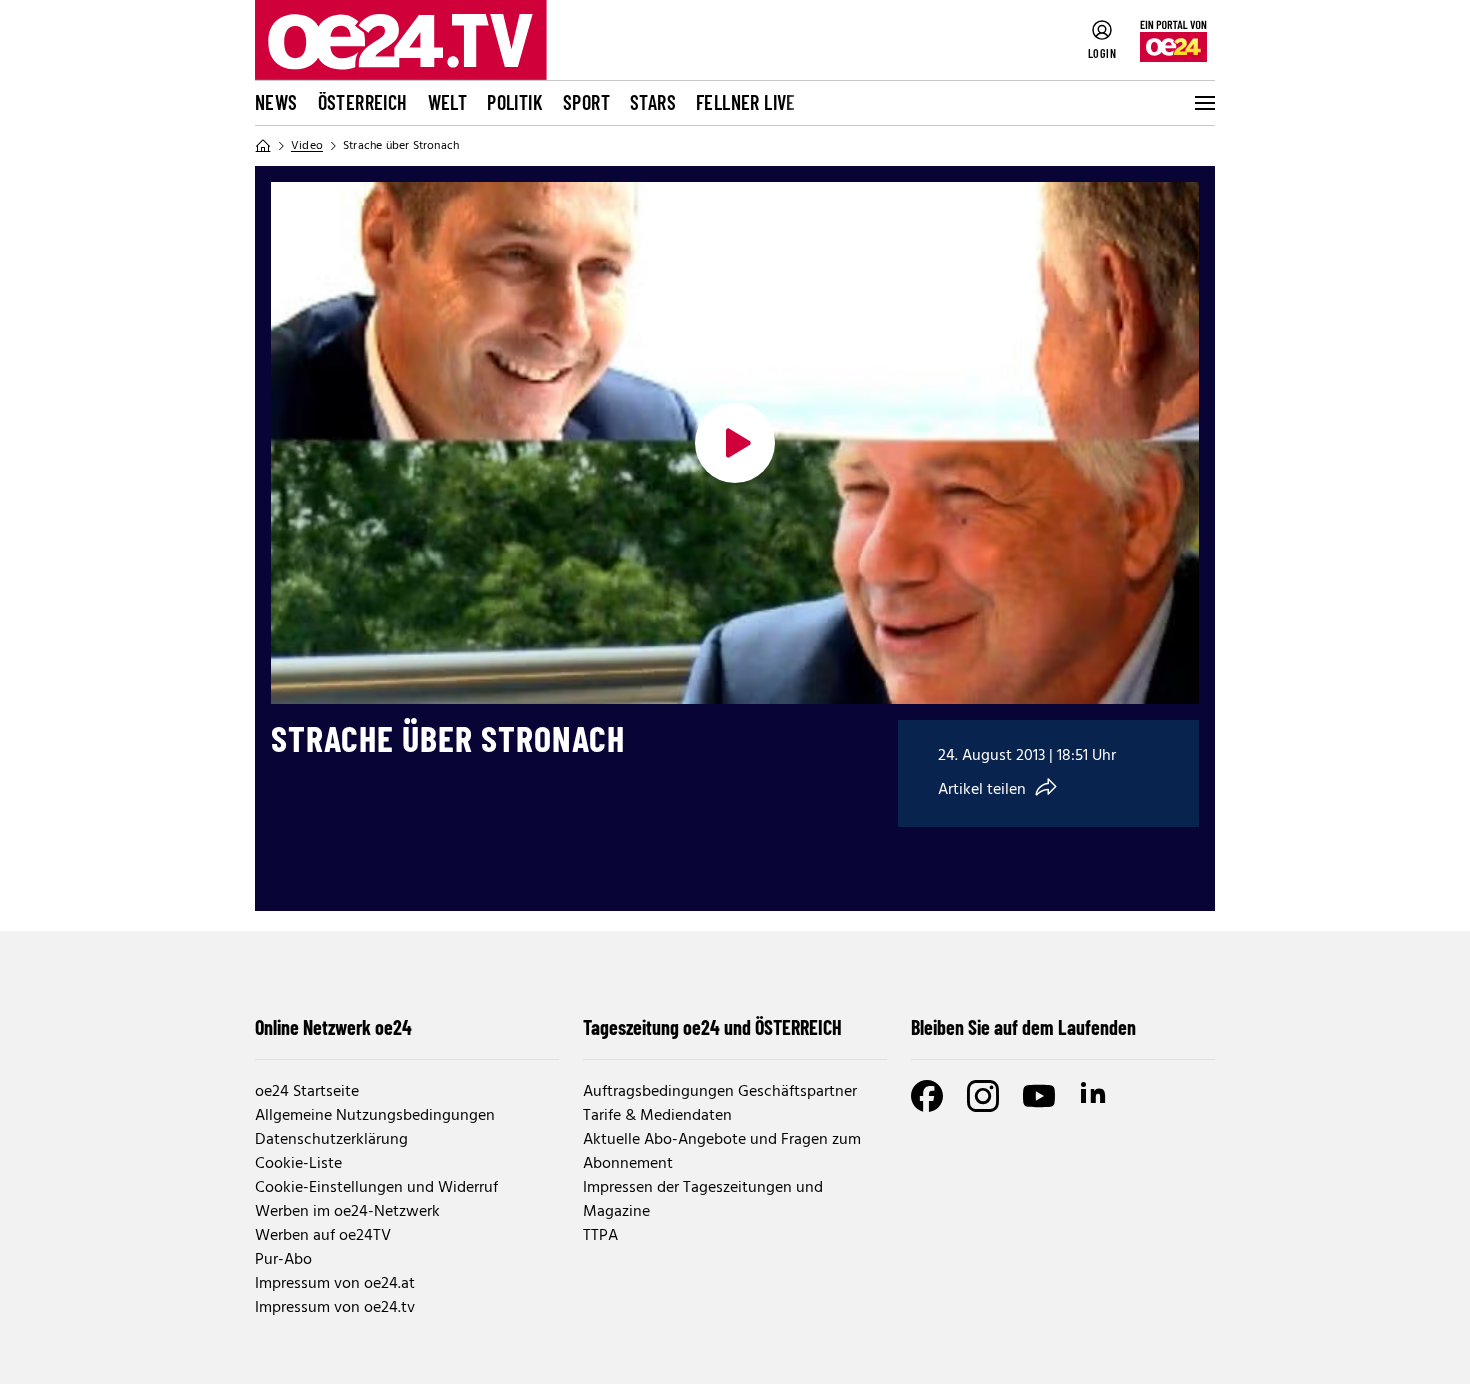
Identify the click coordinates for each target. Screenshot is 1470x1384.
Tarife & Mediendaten (657, 1116)
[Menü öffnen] (1203, 103)
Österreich (363, 102)
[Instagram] (983, 1096)
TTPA (600, 1236)
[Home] (263, 146)
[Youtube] (1039, 1096)
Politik (515, 102)
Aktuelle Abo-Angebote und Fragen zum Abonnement (722, 1152)
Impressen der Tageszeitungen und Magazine (703, 1200)
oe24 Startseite (307, 1092)
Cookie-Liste (298, 1164)
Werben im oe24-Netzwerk (347, 1212)
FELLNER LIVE (746, 102)
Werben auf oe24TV (323, 1236)
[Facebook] (927, 1096)
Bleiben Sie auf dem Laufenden (1023, 1027)
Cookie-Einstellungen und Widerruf (376, 1188)
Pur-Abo (283, 1260)
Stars (653, 102)
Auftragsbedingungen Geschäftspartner (720, 1092)
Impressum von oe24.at (335, 1284)
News (276, 102)
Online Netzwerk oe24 (333, 1027)
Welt (448, 102)
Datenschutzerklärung (331, 1140)
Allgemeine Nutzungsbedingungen (375, 1116)
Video (307, 146)
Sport (586, 102)
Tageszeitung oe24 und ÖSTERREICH (712, 1027)
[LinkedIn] (1095, 1096)
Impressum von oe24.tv (335, 1308)
